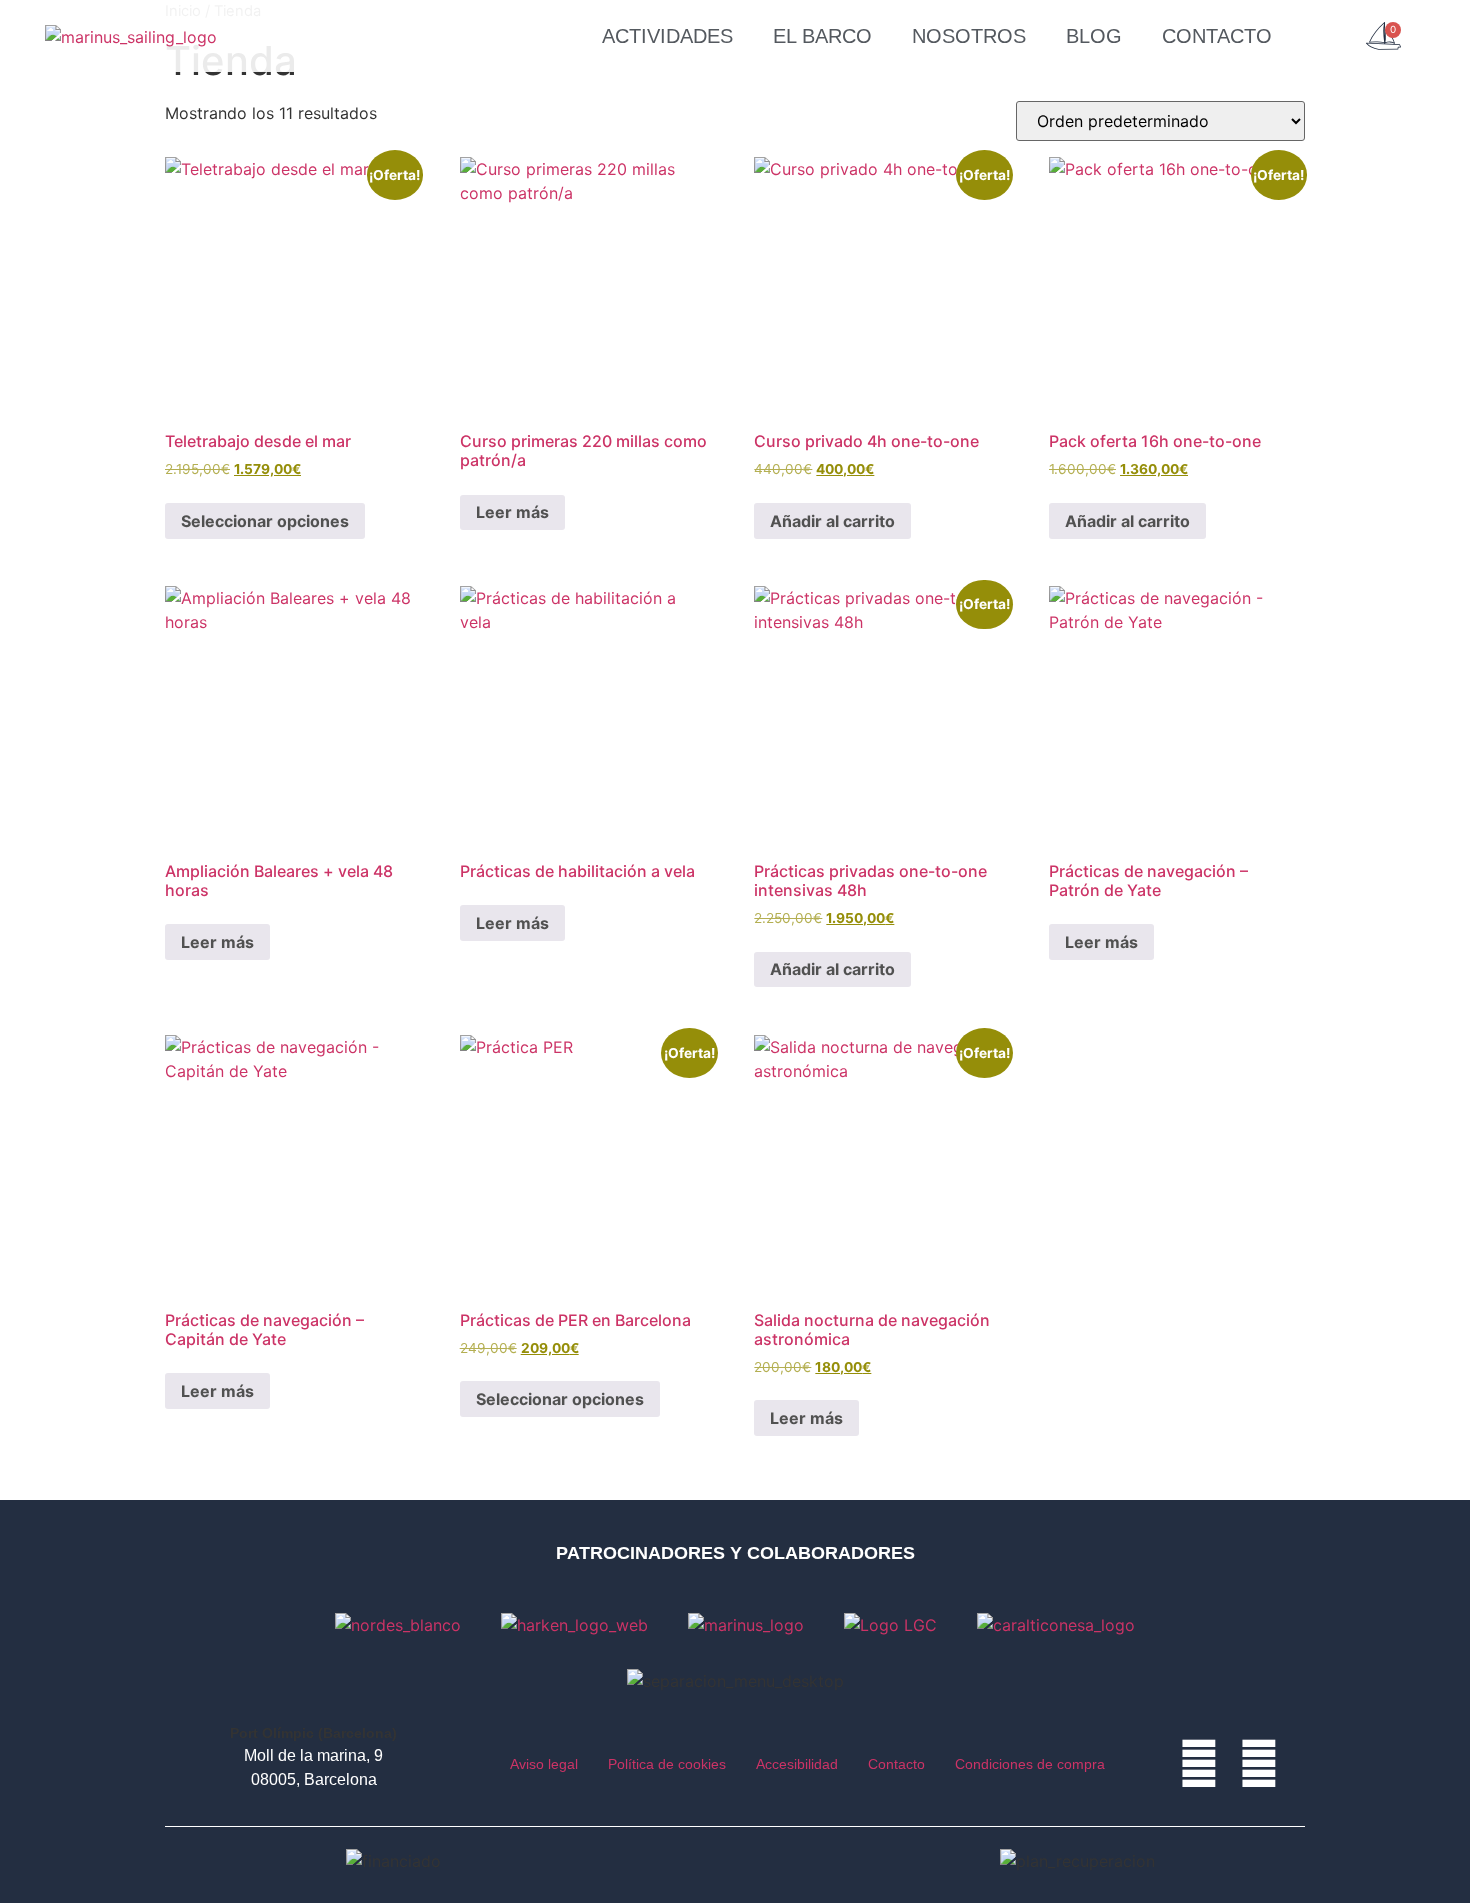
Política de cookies (667, 1764)
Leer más (512, 512)
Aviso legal (544, 1764)
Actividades (667, 36)
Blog (1094, 36)
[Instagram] (1259, 1764)
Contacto (1217, 36)
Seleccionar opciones (265, 521)
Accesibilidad (797, 1764)
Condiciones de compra (1030, 1764)
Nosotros (969, 36)
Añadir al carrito (832, 521)
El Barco (822, 36)
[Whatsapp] (1199, 1764)
